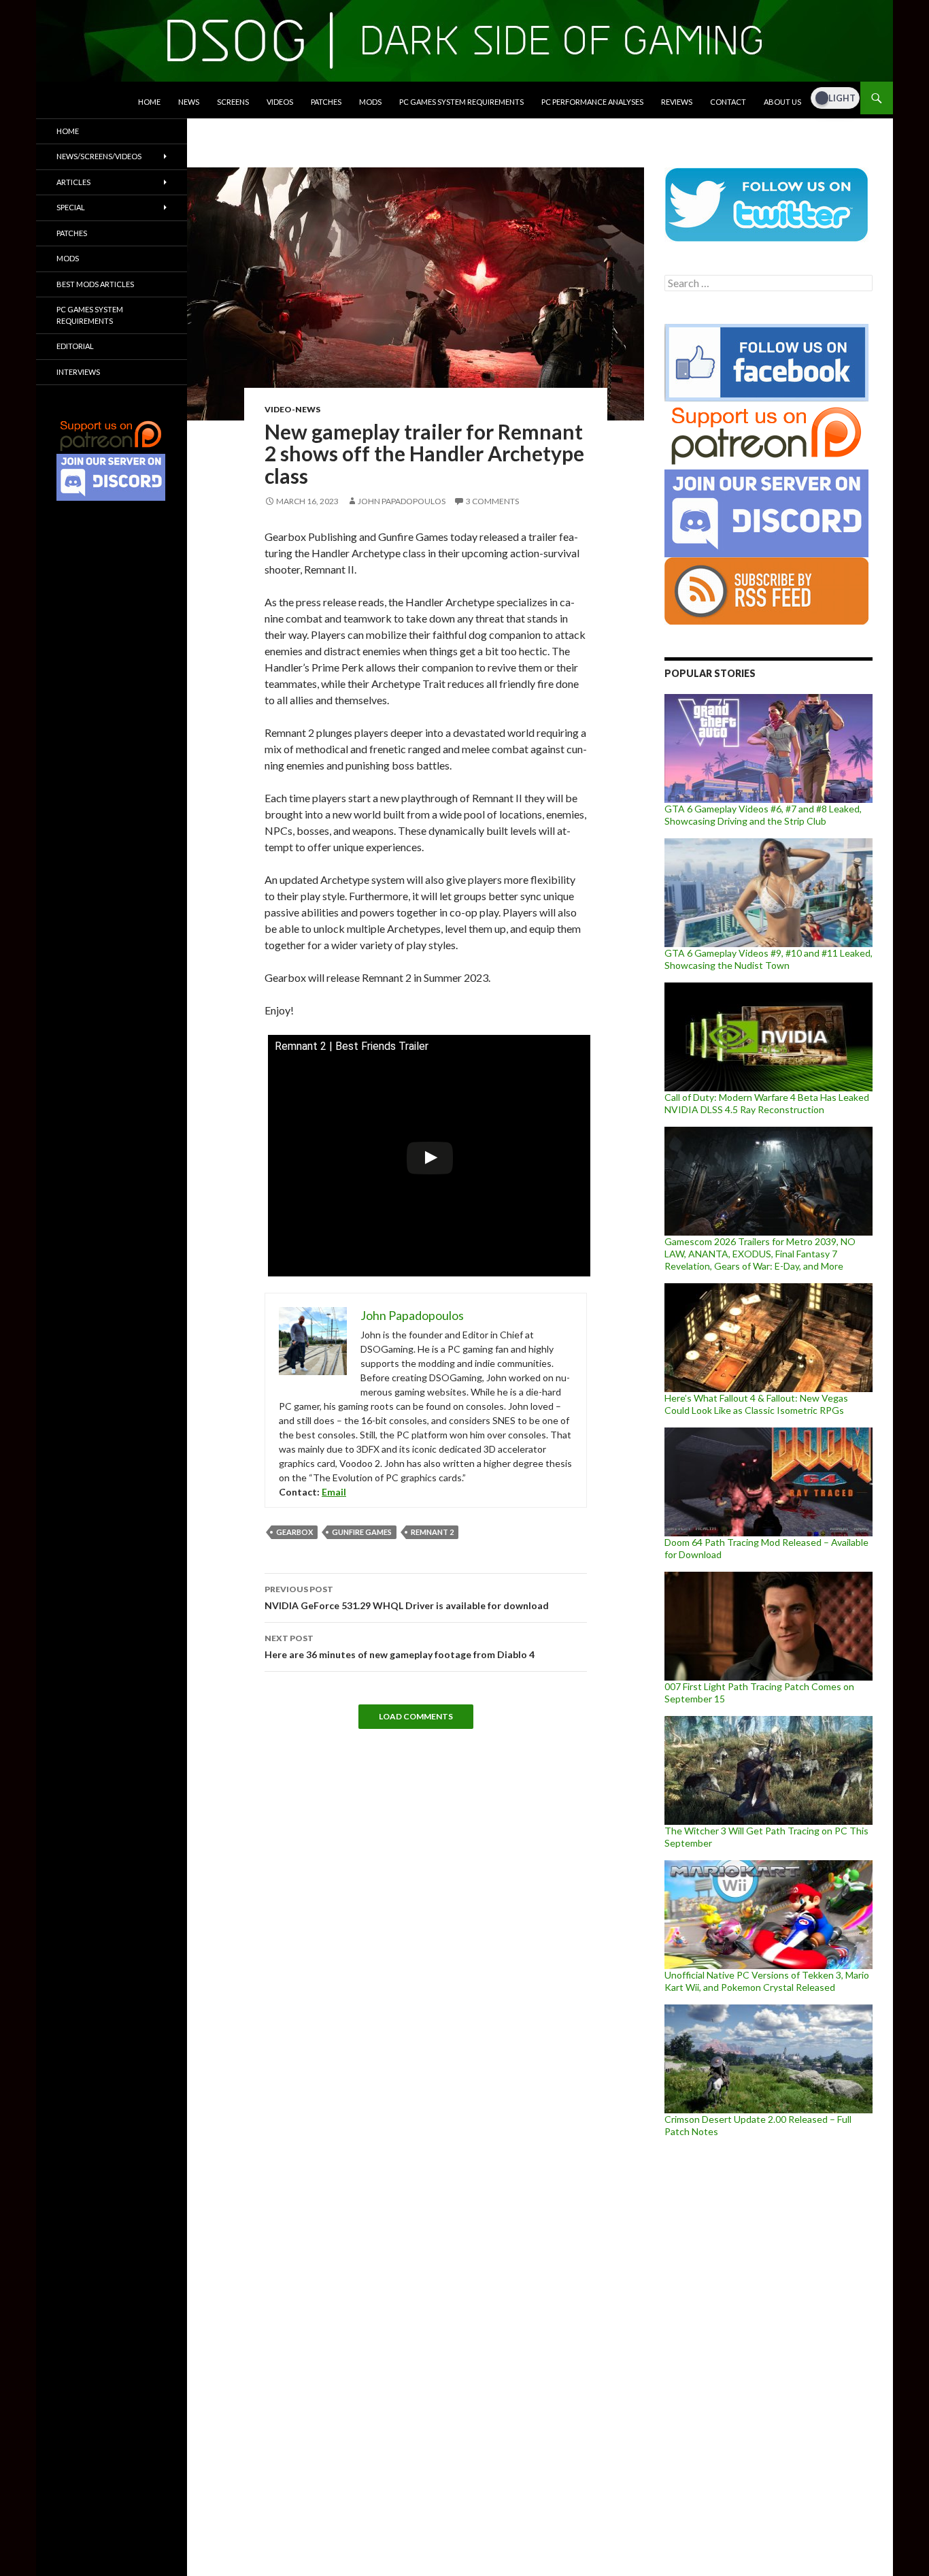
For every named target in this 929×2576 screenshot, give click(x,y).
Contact (728, 102)
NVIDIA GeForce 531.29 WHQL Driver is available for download (407, 1598)
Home (149, 102)
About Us (782, 102)
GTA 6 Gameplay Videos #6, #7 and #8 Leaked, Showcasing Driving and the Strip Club (763, 815)
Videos (280, 102)
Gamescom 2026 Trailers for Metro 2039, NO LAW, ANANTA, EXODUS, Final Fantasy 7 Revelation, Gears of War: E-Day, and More (760, 1254)
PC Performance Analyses (592, 102)
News (189, 102)
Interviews (78, 372)
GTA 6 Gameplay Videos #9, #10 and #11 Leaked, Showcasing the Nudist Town (768, 959)
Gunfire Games (362, 1532)
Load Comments (416, 1716)
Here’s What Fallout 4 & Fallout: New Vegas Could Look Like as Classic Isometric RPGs (756, 1404)
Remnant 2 (432, 1532)
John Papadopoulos (402, 501)
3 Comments (492, 501)
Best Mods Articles (95, 284)
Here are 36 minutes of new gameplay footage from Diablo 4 (400, 1647)
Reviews (677, 102)
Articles (73, 182)
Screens (233, 102)
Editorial (75, 346)
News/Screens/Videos (99, 156)
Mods (370, 102)
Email (334, 1492)
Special (71, 207)
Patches (326, 102)
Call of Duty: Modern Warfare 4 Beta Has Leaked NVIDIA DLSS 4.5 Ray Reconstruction (767, 1103)
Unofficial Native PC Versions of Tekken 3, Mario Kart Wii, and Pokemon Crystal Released (767, 1981)
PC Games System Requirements (461, 102)
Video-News (292, 409)
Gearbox (294, 1532)
